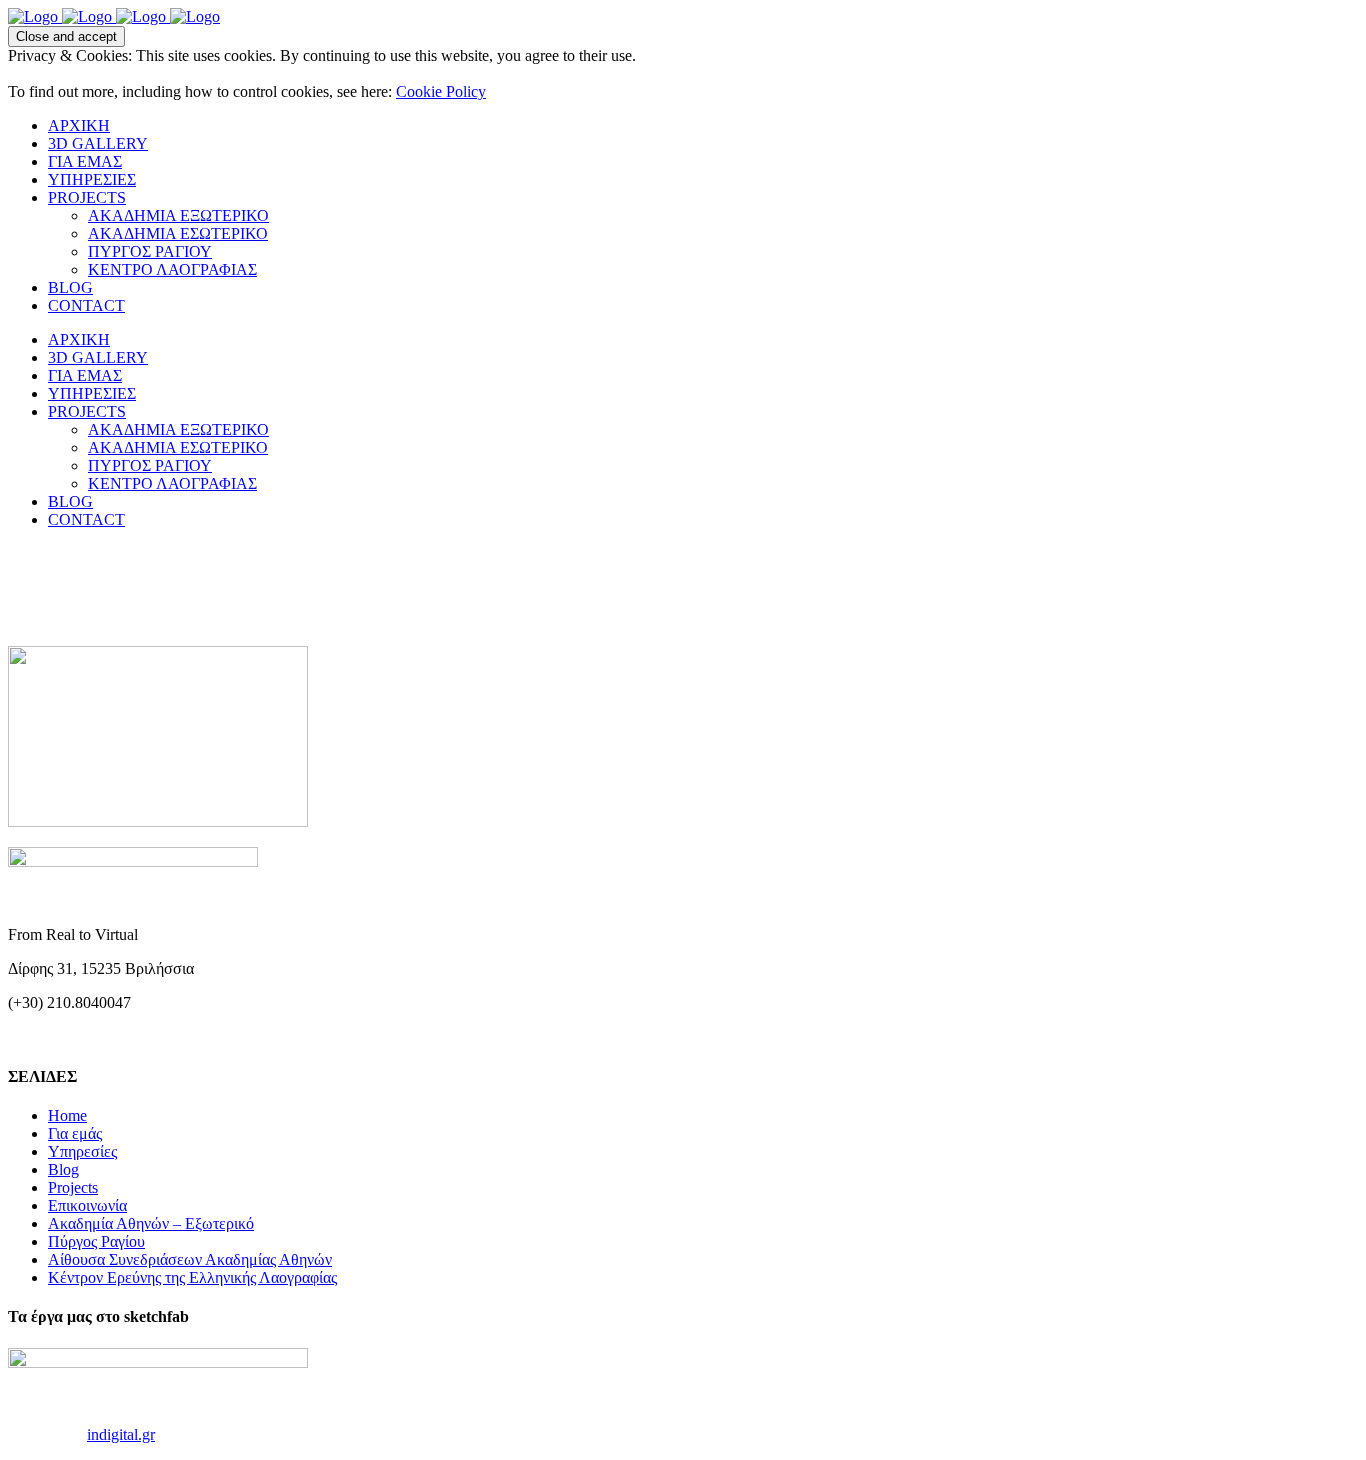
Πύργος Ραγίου (96, 1241)
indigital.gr (121, 1434)
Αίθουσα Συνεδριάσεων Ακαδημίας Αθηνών (190, 1259)
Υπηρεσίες (82, 1151)
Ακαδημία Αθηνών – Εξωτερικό (151, 1223)
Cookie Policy (441, 91)
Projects (73, 1187)
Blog (63, 1169)
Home (67, 1115)
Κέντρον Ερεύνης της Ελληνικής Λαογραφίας (192, 1277)
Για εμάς (75, 1133)
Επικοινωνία (87, 1205)
